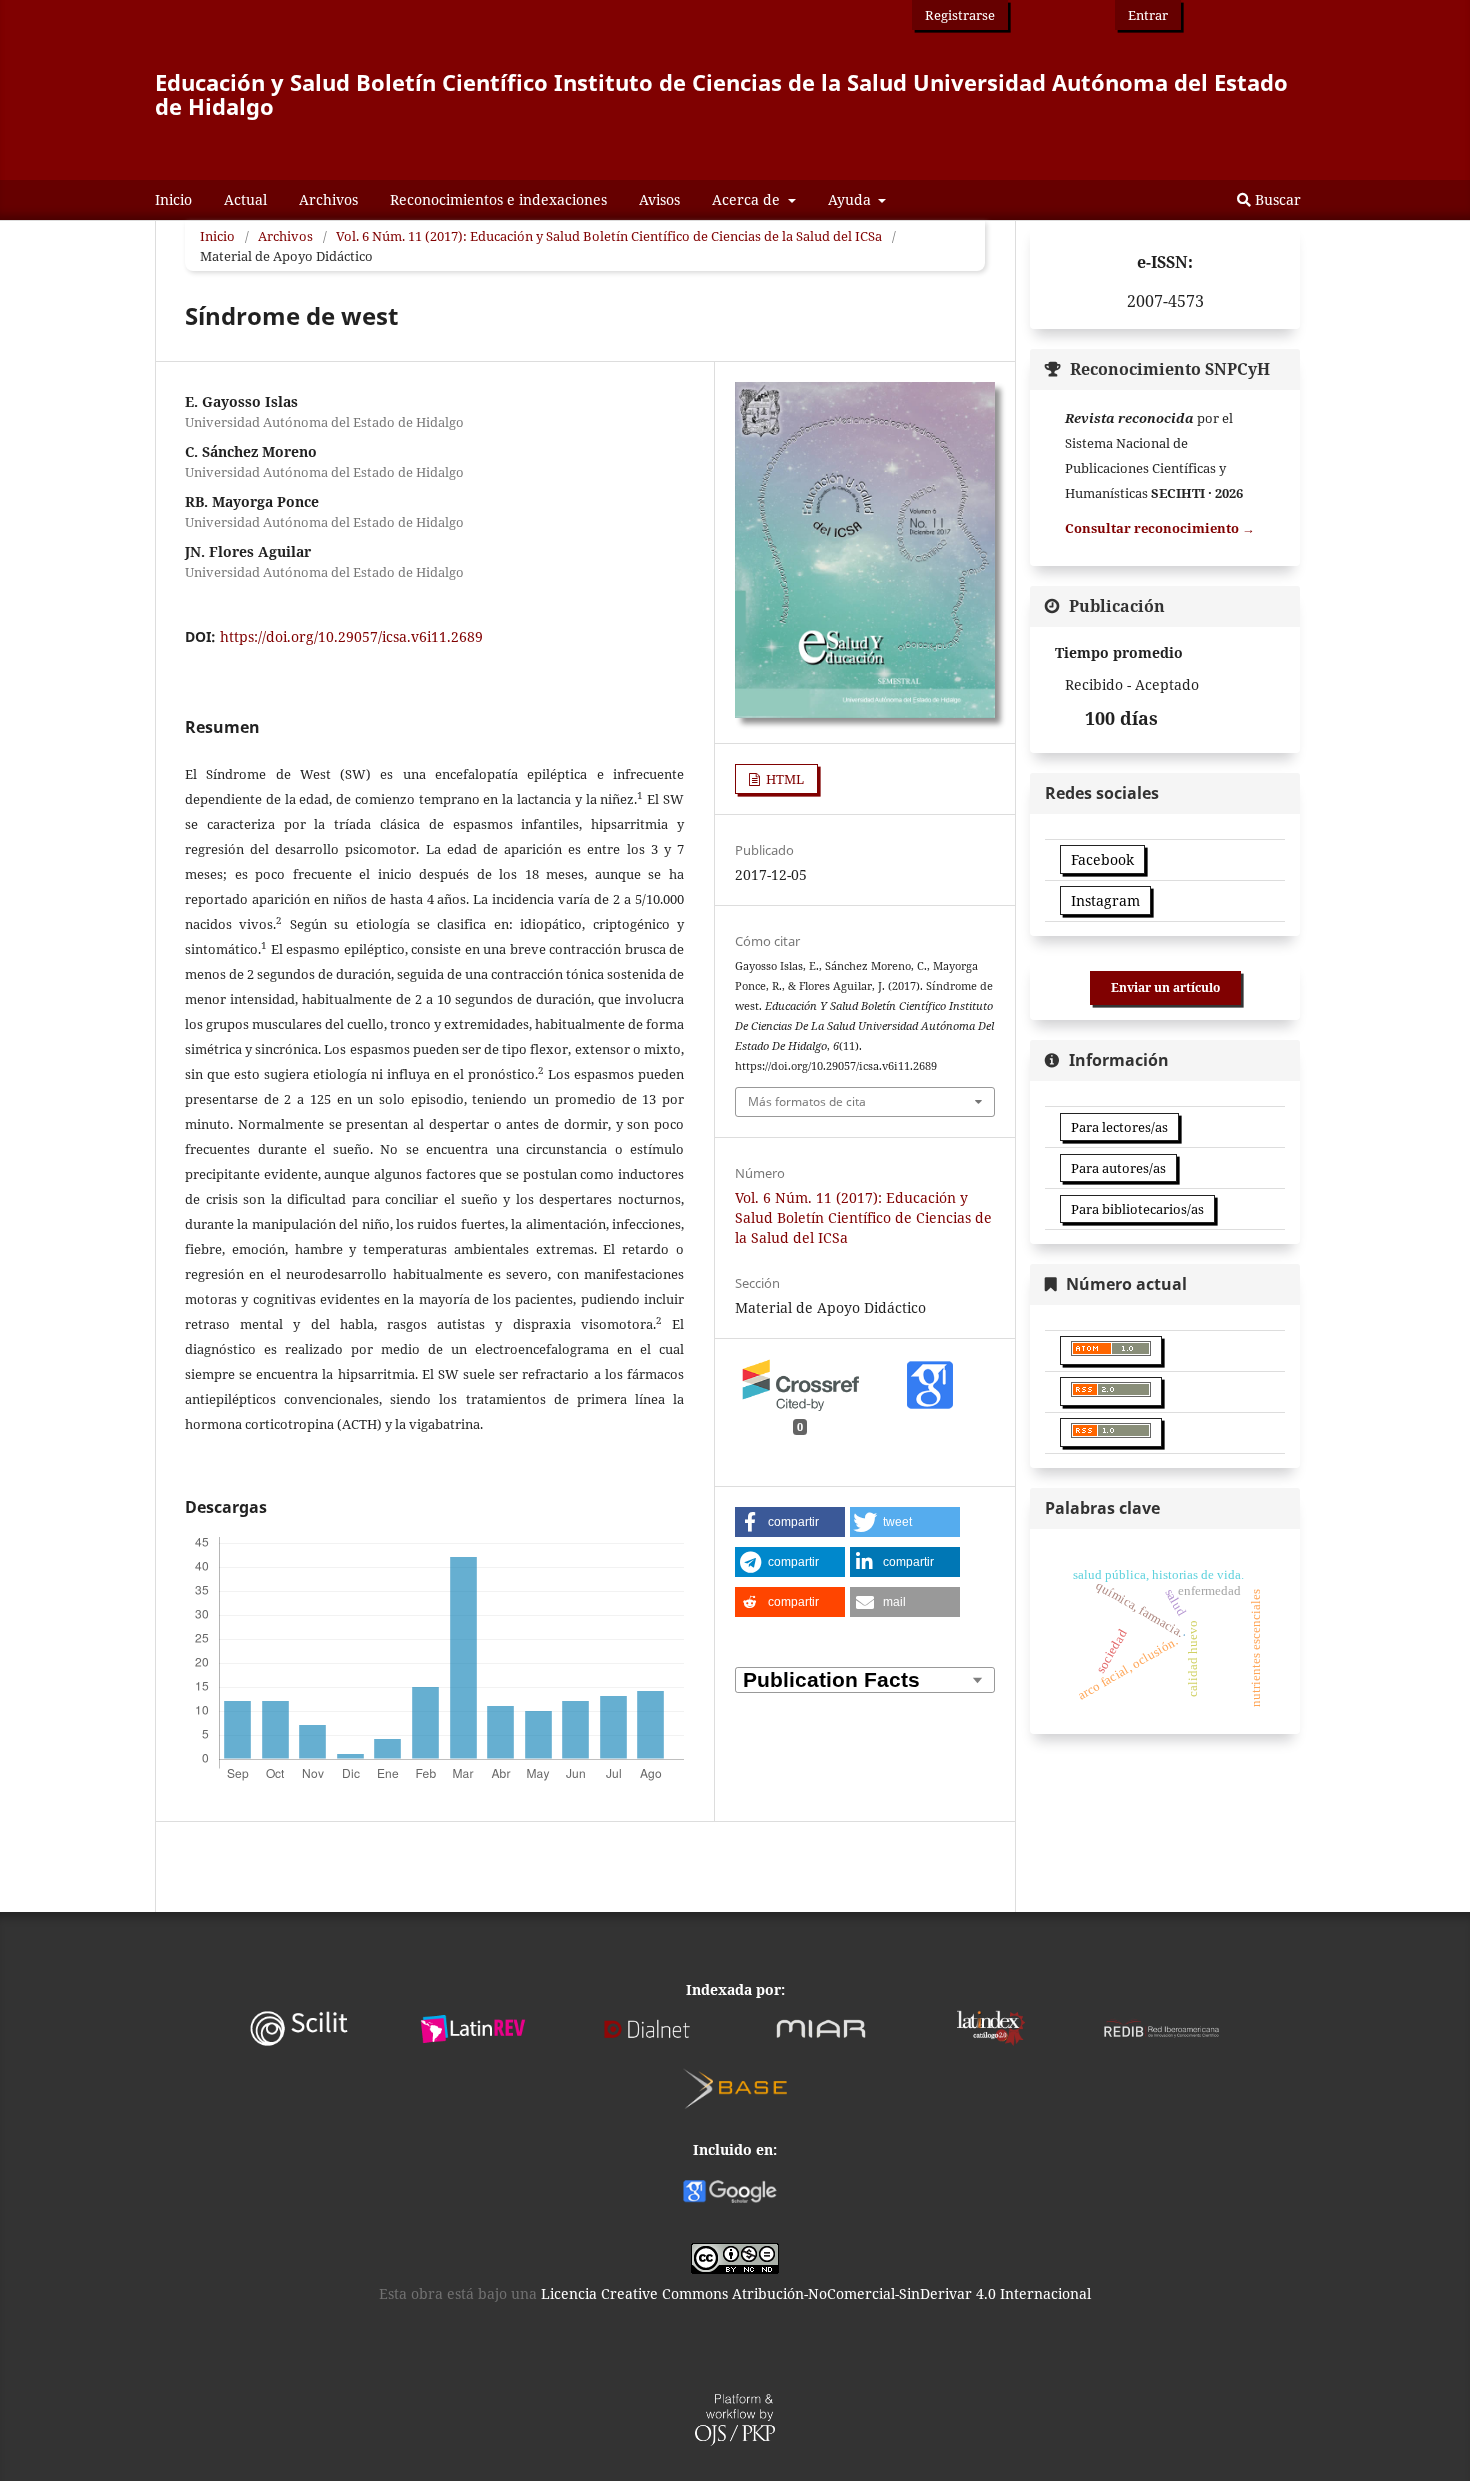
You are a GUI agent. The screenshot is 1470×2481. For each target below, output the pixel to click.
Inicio (173, 199)
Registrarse (960, 15)
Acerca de (748, 199)
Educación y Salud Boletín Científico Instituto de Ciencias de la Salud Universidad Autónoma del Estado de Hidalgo (721, 94)
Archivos (328, 199)
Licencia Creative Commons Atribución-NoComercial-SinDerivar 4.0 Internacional (816, 2293)
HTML (783, 779)
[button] (790, 1522)
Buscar (1276, 199)
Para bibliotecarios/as (1137, 1209)
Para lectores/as (1119, 1127)
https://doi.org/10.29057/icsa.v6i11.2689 (351, 636)
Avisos (659, 199)
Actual (245, 199)
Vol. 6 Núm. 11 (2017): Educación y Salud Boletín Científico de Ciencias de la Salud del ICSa (609, 236)
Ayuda (851, 199)
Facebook (1102, 859)
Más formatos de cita (807, 1101)
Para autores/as (1118, 1168)
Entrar (1148, 15)
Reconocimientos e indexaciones (498, 199)
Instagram (1105, 900)
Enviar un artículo (1165, 987)
